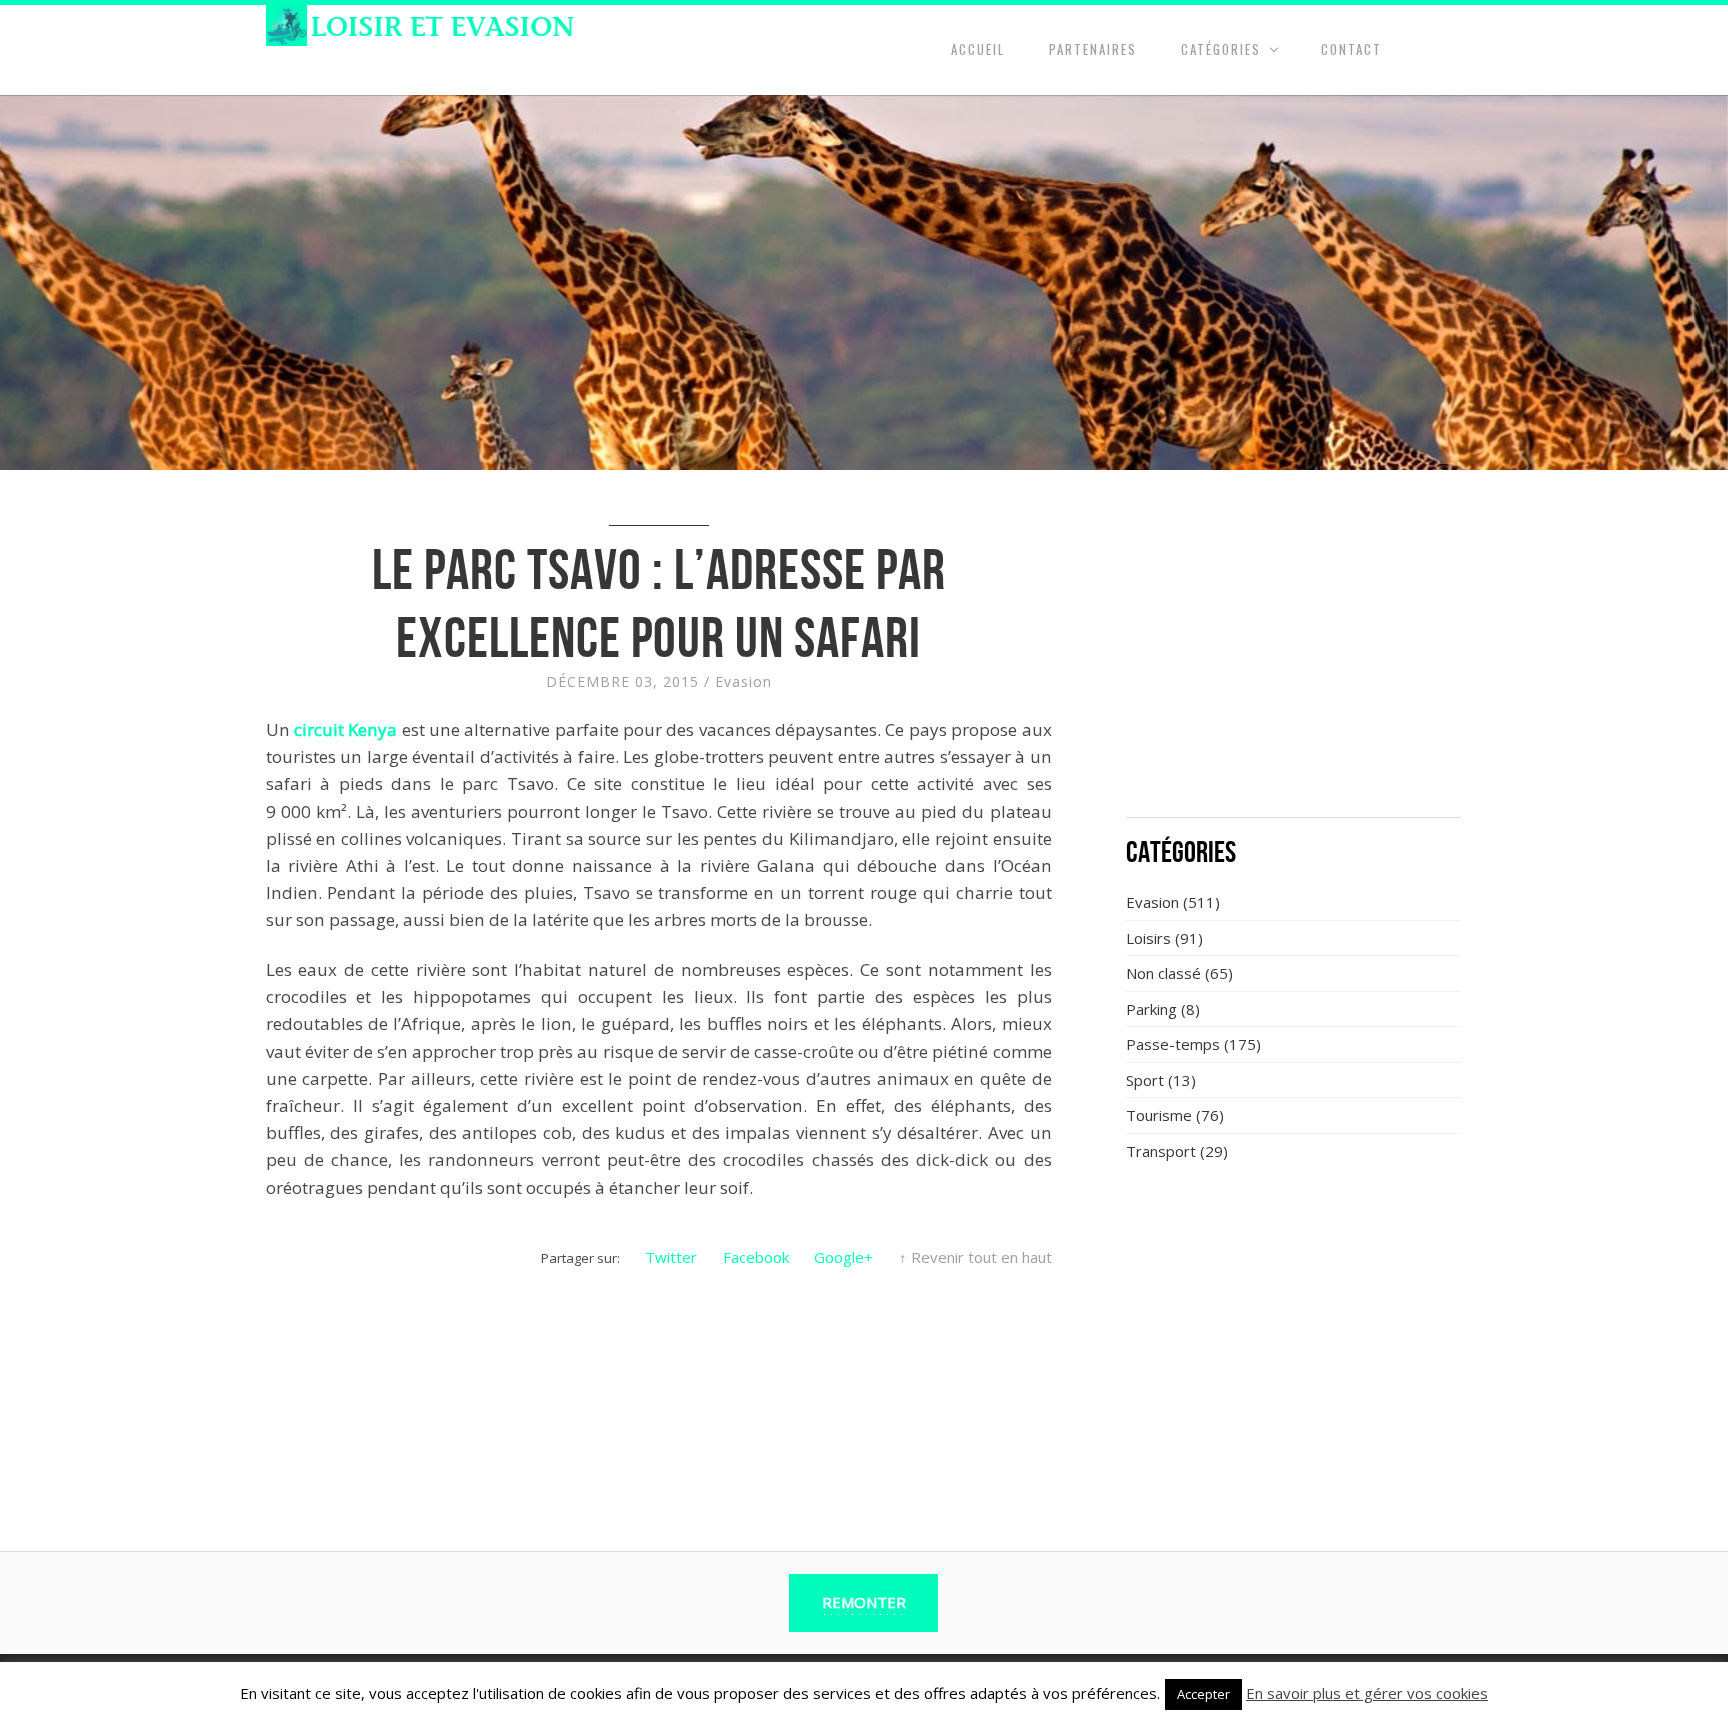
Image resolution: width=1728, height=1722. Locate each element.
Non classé (1163, 973)
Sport (1145, 1080)
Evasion (743, 681)
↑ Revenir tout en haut (975, 1257)
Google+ (843, 1257)
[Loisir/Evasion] (426, 25)
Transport (1161, 1151)
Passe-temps (1173, 1044)
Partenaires (1093, 49)
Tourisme (1159, 1115)
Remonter (864, 1602)
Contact (1351, 49)
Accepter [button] (1203, 1694)
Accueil (978, 49)
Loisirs (1148, 938)
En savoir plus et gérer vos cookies (1367, 1693)
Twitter (671, 1257)
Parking (1151, 1009)
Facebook (756, 1257)
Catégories (1221, 49)
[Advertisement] (1294, 655)
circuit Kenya (345, 729)
